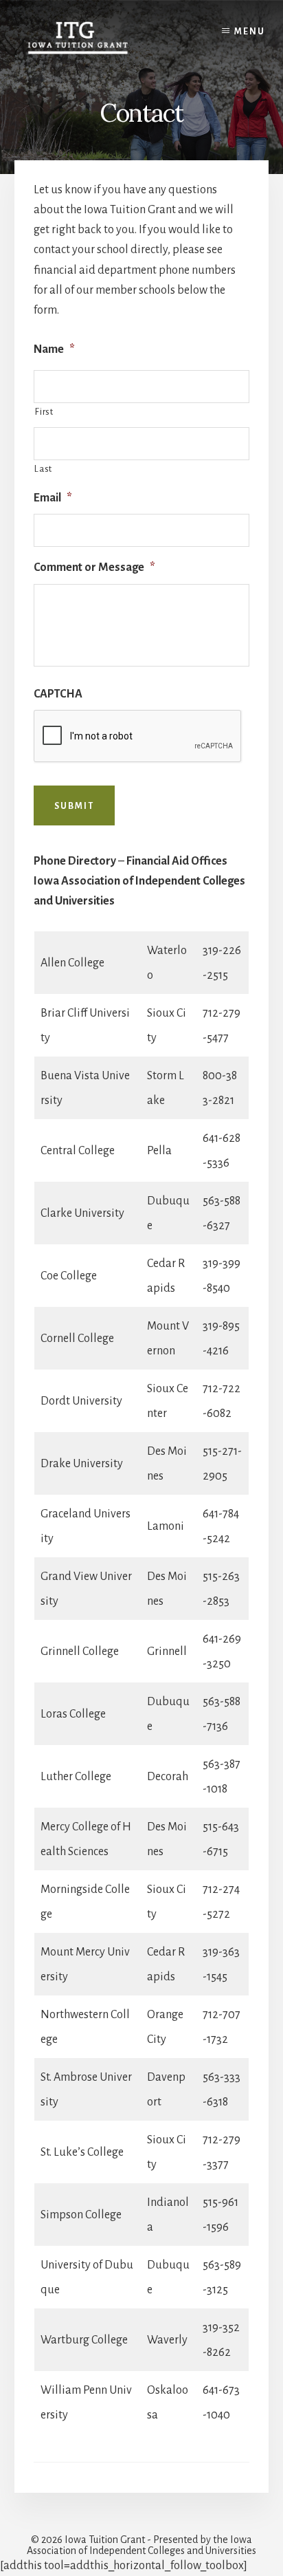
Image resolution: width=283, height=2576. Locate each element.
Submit (74, 806)
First (44, 412)
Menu (250, 32)
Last (43, 469)
